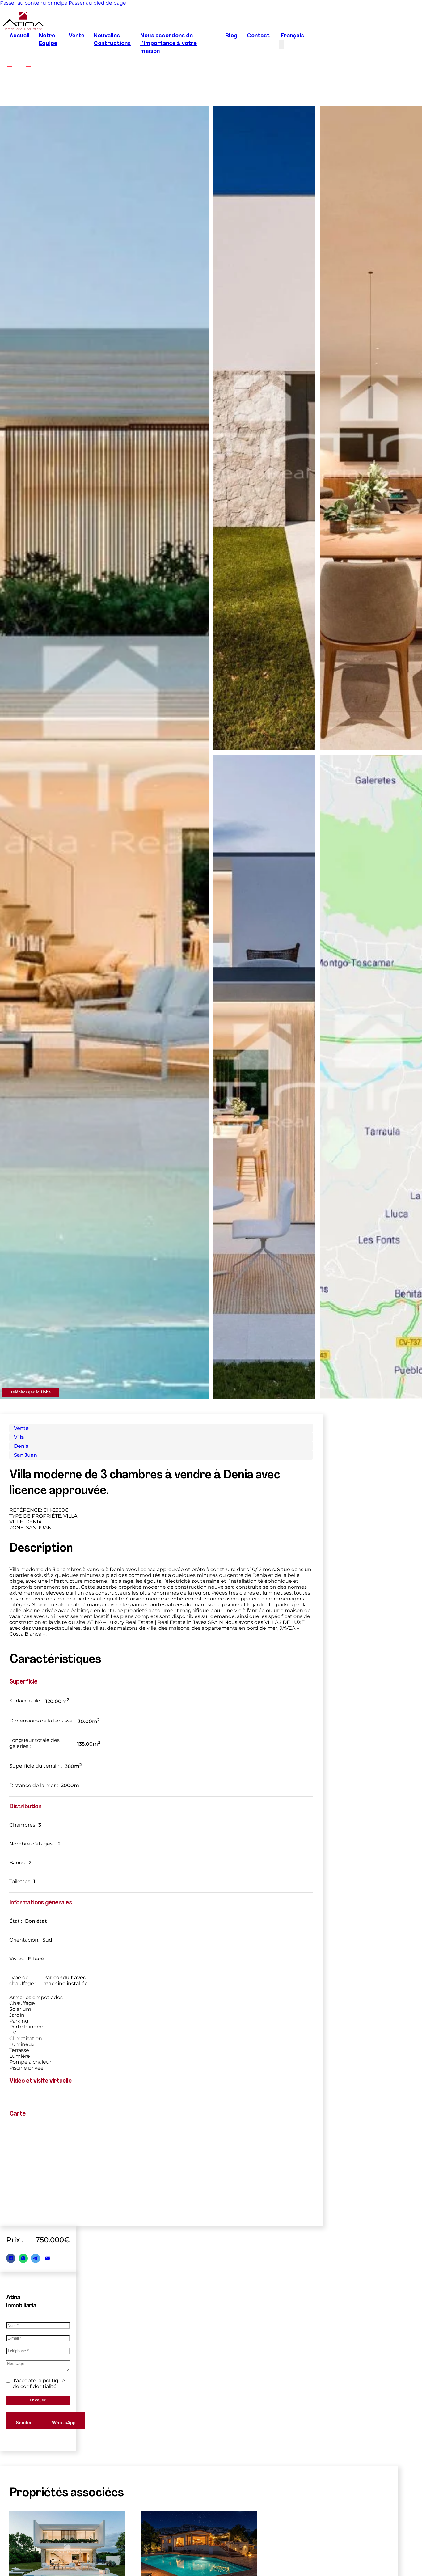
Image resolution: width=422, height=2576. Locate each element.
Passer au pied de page (97, 3)
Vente (76, 36)
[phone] (377, 2553)
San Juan (25, 1455)
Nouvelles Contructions (112, 40)
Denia (21, 1446)
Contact (258, 36)
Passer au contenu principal (34, 3)
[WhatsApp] (23, 2258)
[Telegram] (36, 2258)
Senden (24, 2423)
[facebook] (9, 64)
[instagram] (28, 64)
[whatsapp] (355, 2553)
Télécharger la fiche (30, 1392)
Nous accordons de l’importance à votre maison (169, 44)
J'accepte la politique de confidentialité (39, 2383)
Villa (19, 1437)
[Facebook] (11, 2258)
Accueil (19, 36)
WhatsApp (64, 2423)
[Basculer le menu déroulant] (330, 2553)
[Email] (48, 2258)
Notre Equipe (48, 40)
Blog (231, 36)
